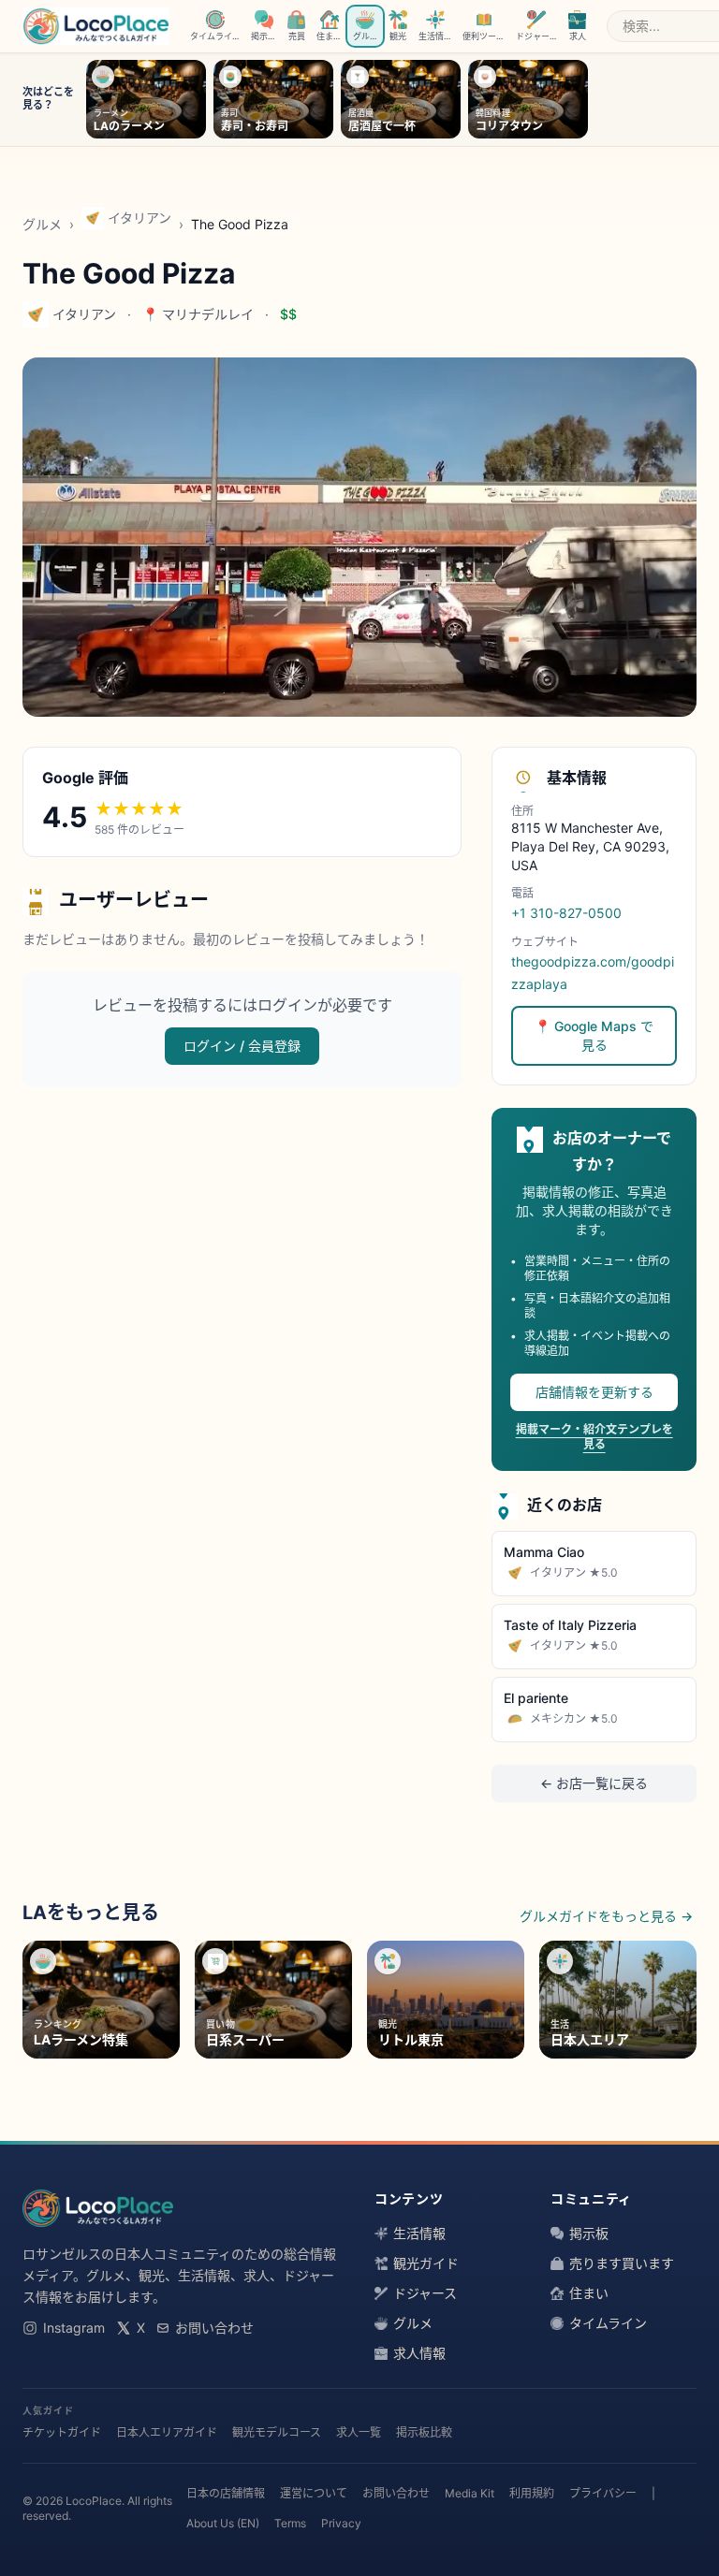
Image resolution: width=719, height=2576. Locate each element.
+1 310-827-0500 (566, 913)
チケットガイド (62, 2432)
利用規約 (532, 2493)
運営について (314, 2493)
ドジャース (425, 2293)
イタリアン (139, 218)
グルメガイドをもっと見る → (606, 1916)
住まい (589, 2293)
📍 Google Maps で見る (594, 1035)
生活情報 (419, 2233)
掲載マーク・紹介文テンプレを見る (594, 1437)
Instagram (74, 2328)
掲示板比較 (424, 2432)
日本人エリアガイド (167, 2432)
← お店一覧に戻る (594, 1783)
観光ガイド (426, 2263)
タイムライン (608, 2323)
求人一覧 (359, 2432)
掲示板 (589, 2233)
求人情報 (419, 2353)
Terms (290, 2523)
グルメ (42, 224)
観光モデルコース (277, 2432)
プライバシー (603, 2493)
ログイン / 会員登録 (242, 1046)
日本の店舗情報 (226, 2493)
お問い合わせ (214, 2328)
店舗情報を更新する (594, 1392)
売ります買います (622, 2263)
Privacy (341, 2523)
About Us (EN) (223, 2523)
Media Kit (470, 2493)
